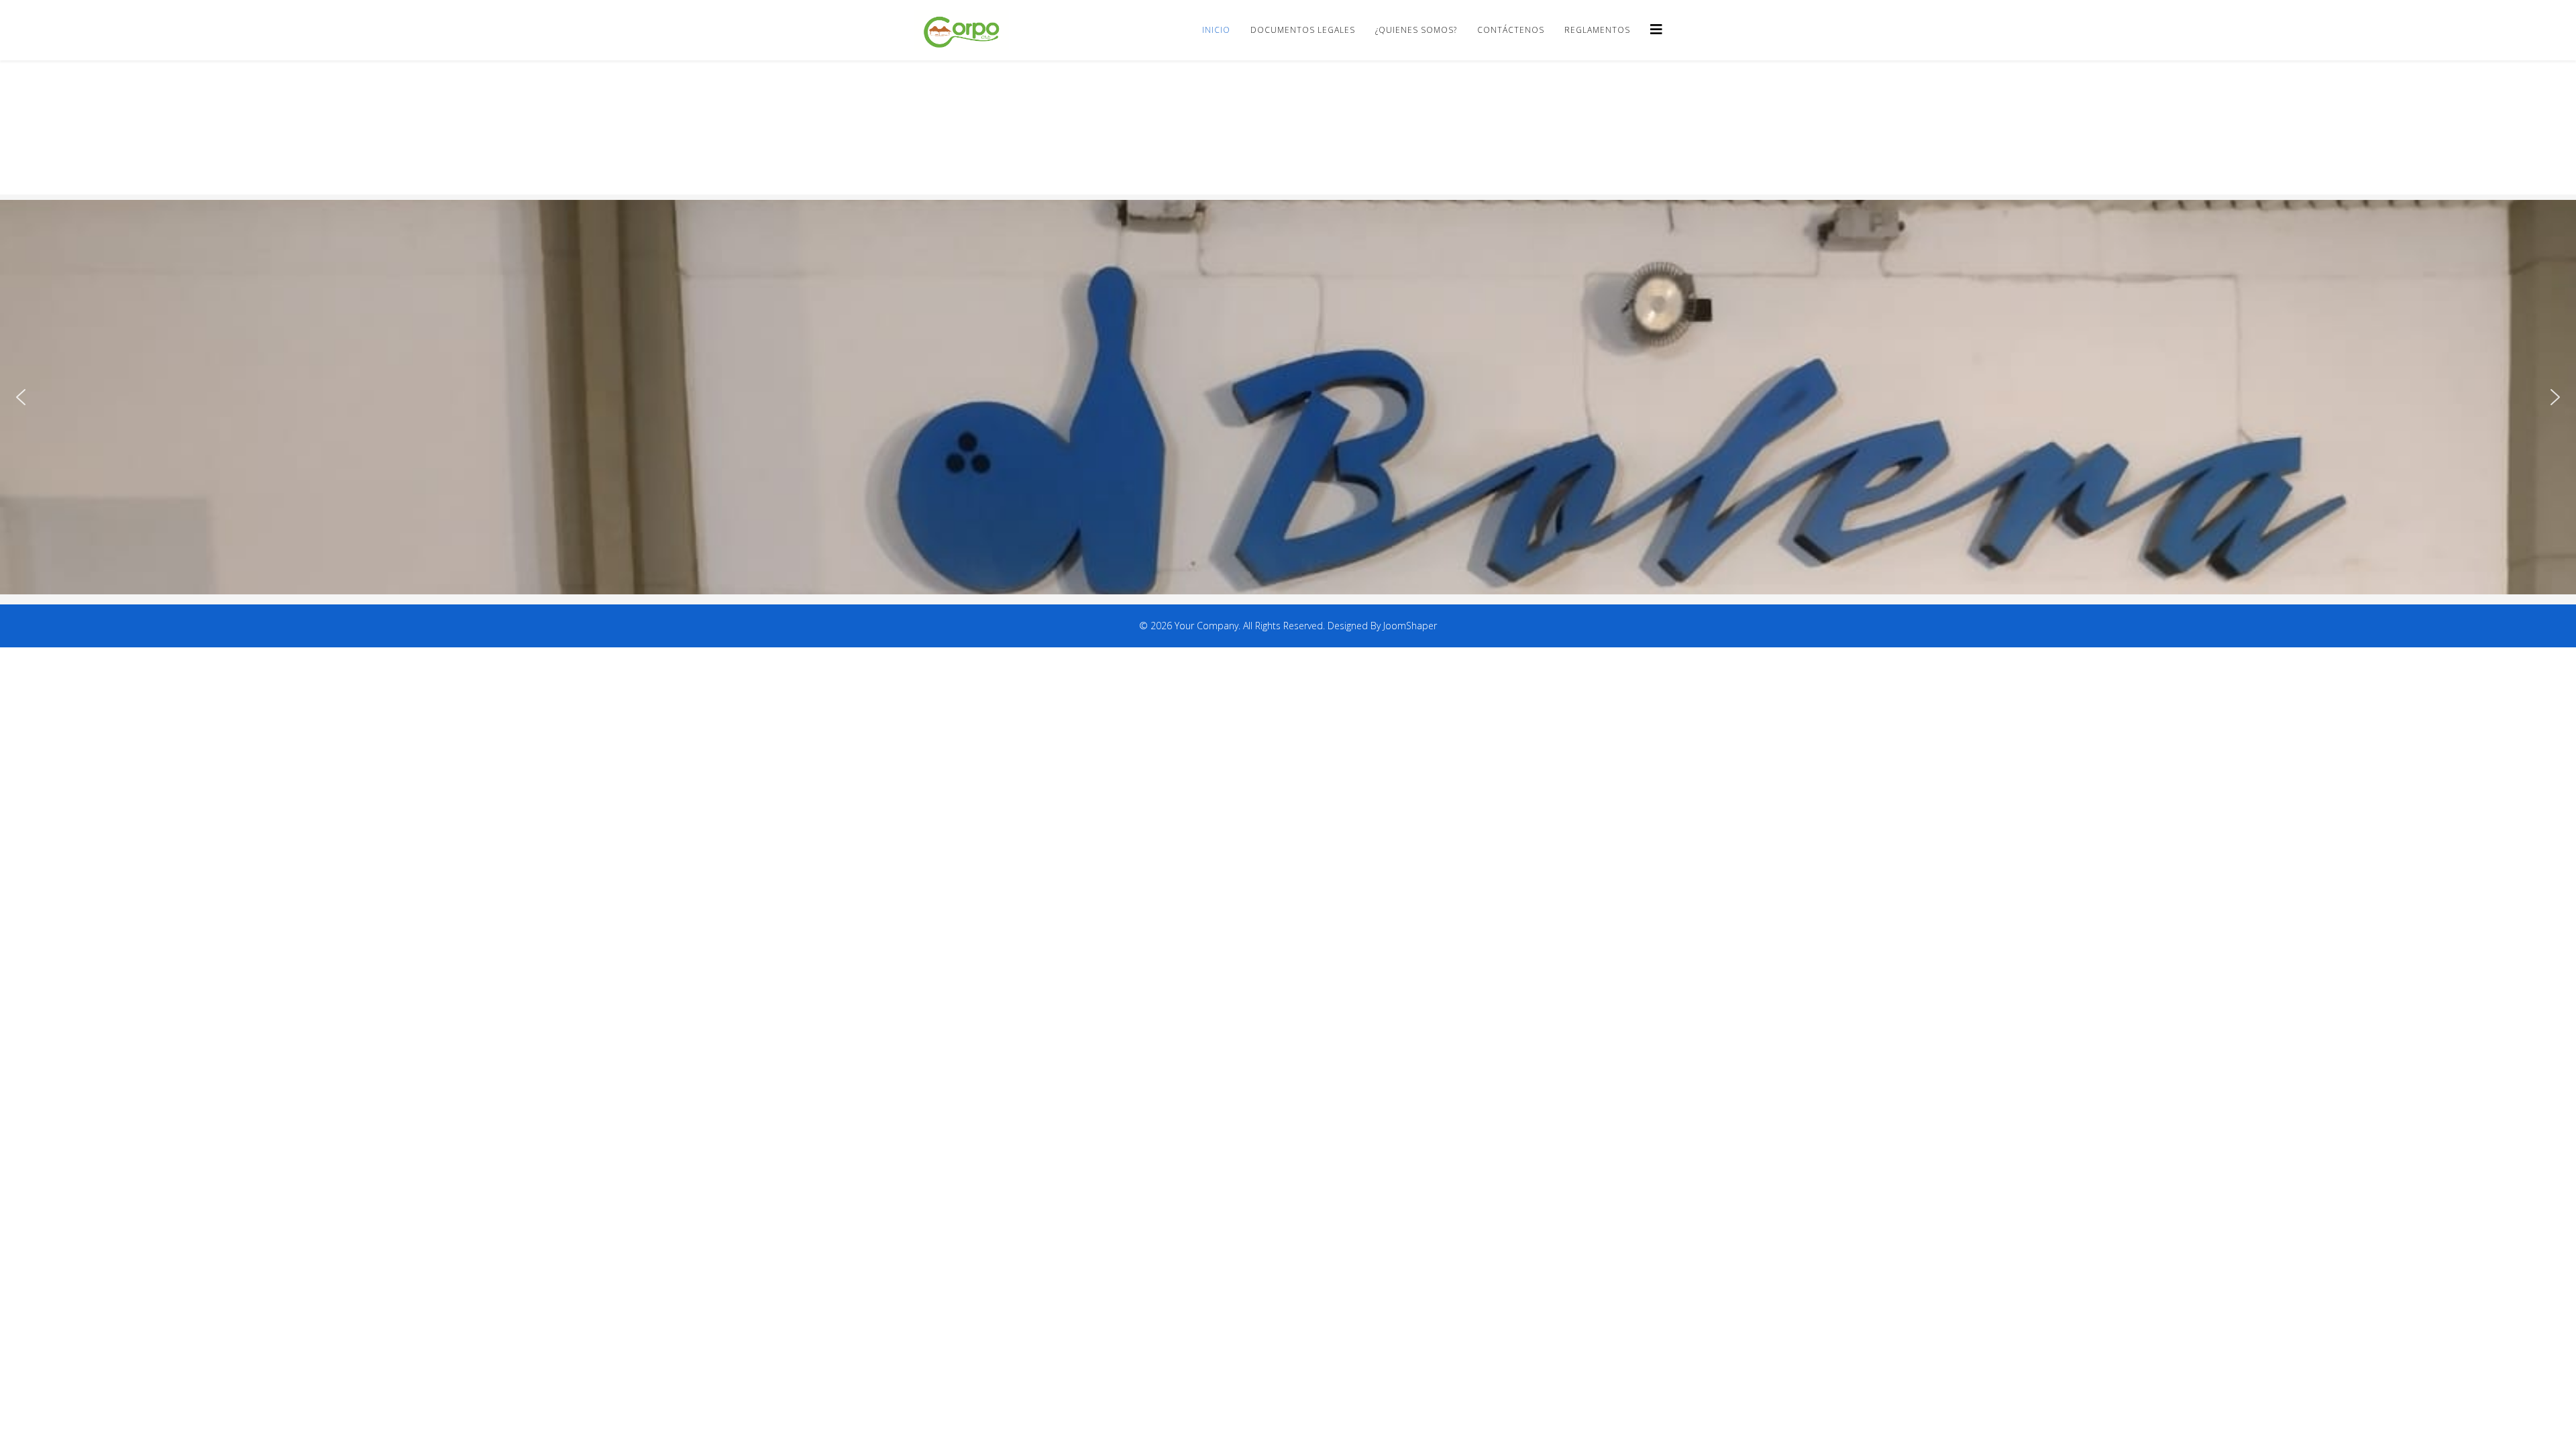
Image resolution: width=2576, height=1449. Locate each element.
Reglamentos (1597, 30)
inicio (1216, 30)
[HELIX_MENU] (1656, 29)
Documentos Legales (1303, 30)
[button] (21, 397)
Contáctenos (1511, 30)
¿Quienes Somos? (1416, 30)
